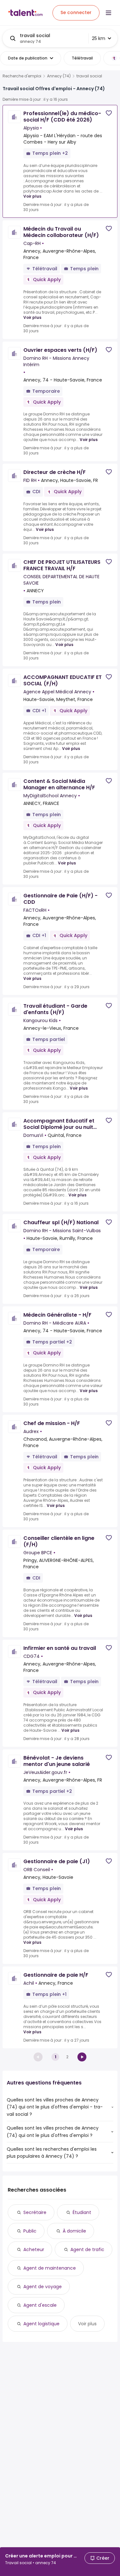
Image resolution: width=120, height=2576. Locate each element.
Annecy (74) (59, 76)
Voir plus (32, 196)
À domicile (74, 2231)
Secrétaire (35, 2212)
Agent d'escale (40, 2305)
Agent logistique (41, 2324)
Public (30, 2231)
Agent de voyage (43, 2287)
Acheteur (34, 2249)
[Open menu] (108, 13)
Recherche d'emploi (22, 76)
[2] (82, 2057)
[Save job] (109, 113)
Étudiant (82, 2212)
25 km (99, 38)
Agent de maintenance (50, 2268)
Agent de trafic (87, 2249)
